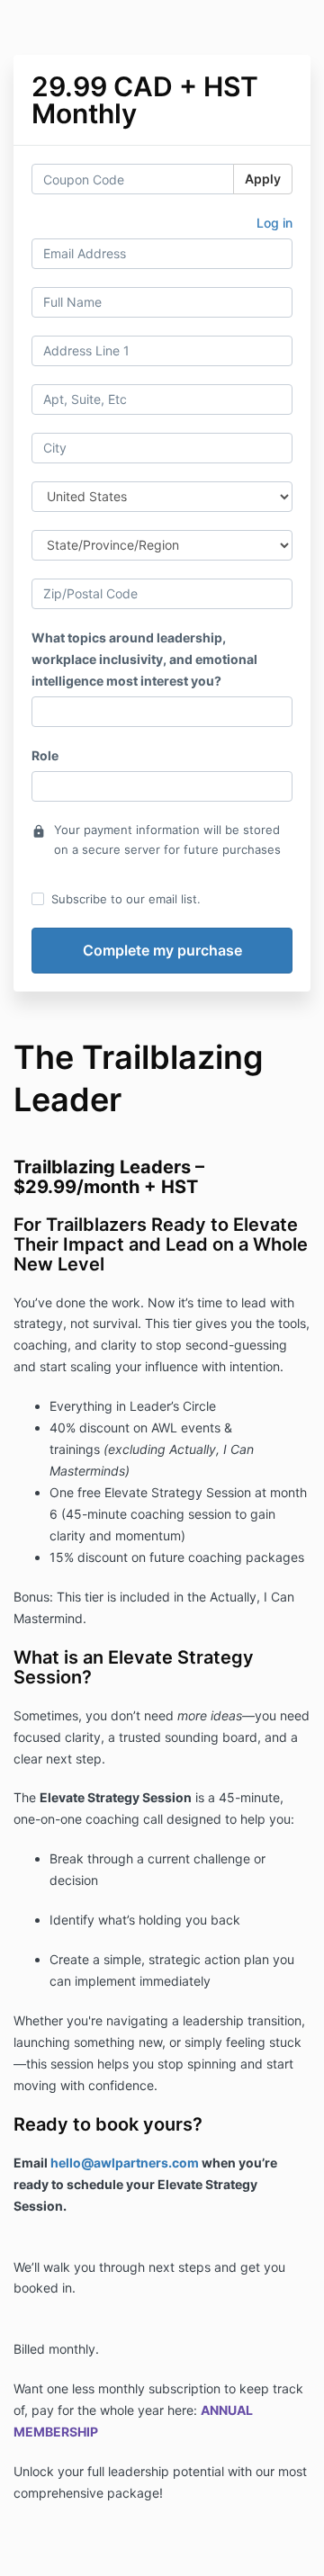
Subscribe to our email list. (126, 899)
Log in (274, 223)
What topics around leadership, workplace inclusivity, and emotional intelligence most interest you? (144, 659)
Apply (263, 179)
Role (45, 755)
